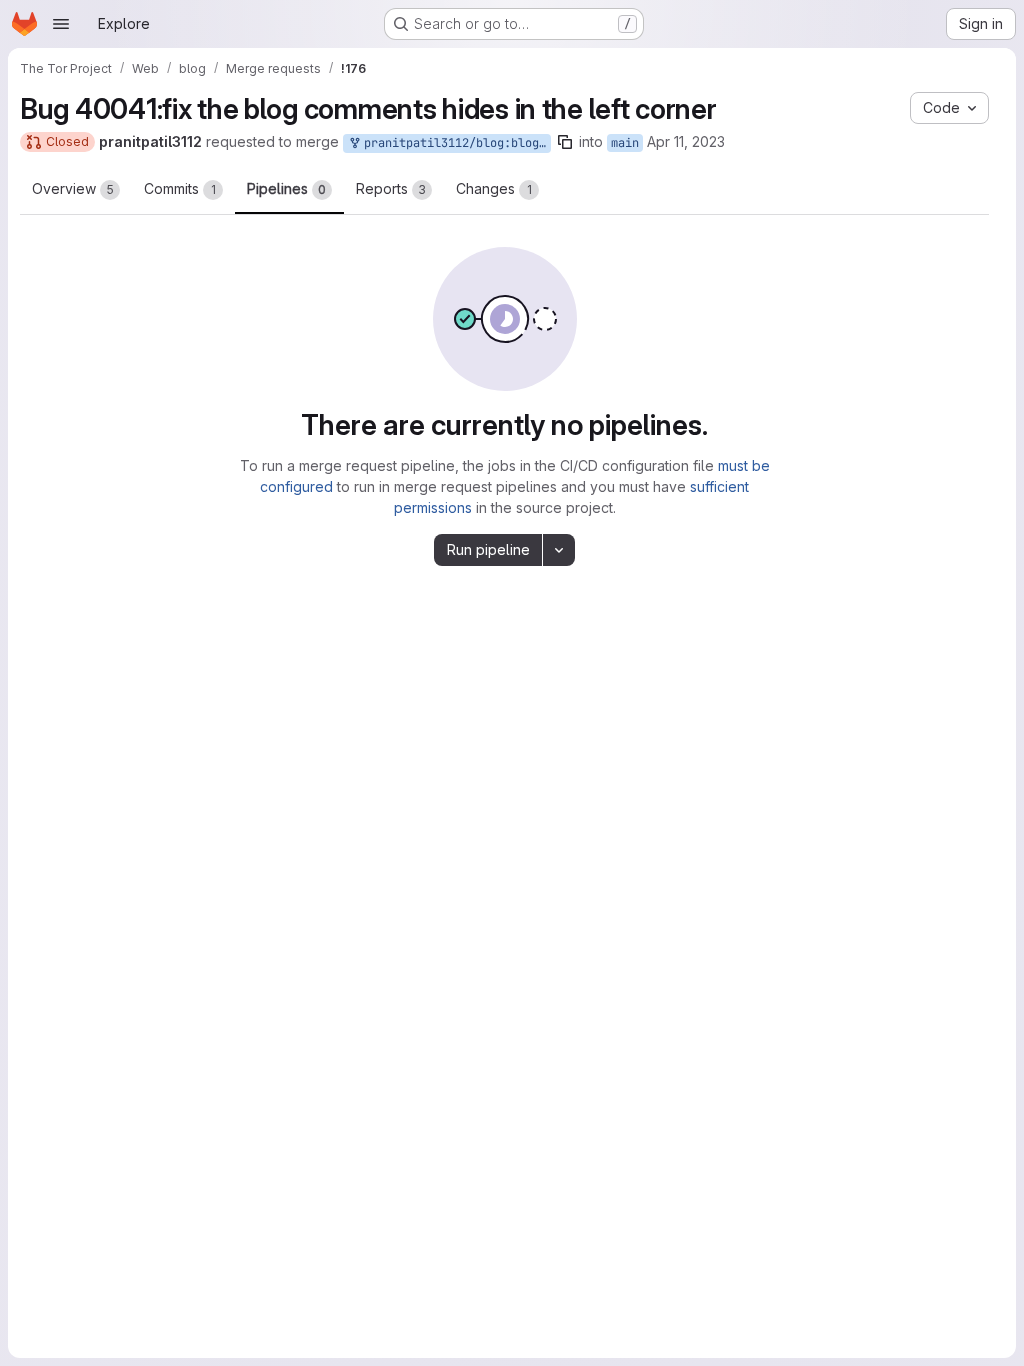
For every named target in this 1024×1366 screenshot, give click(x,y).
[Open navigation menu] (61, 24)
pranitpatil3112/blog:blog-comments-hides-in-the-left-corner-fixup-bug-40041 (454, 143)
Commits (180, 188)
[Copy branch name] (565, 142)
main (625, 143)
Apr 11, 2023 (686, 141)
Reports (391, 188)
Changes (494, 188)
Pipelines (286, 188)
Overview (73, 188)
